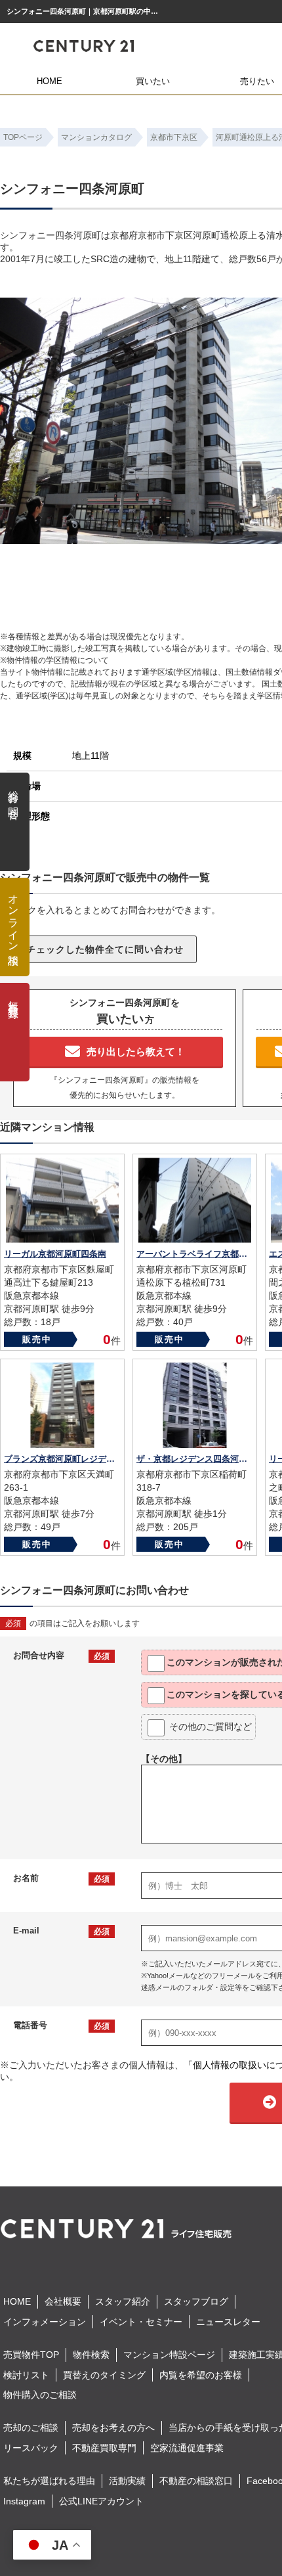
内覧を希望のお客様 (201, 2375)
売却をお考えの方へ (113, 2428)
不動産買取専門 (104, 2448)
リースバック (31, 2448)
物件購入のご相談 (40, 2395)
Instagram (24, 2501)
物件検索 (91, 2355)
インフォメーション (45, 2322)
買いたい (153, 81)
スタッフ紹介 (123, 2301)
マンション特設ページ (169, 2355)
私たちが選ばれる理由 (49, 2481)
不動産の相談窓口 (196, 2481)
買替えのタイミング (104, 2375)
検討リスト (26, 2375)
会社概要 (63, 2301)
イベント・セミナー (141, 2322)
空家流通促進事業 (187, 2448)
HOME (50, 81)
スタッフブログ (196, 2301)
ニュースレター (228, 2322)
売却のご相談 (31, 2428)
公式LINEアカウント (101, 2501)
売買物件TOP (31, 2355)
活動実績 (127, 2481)
